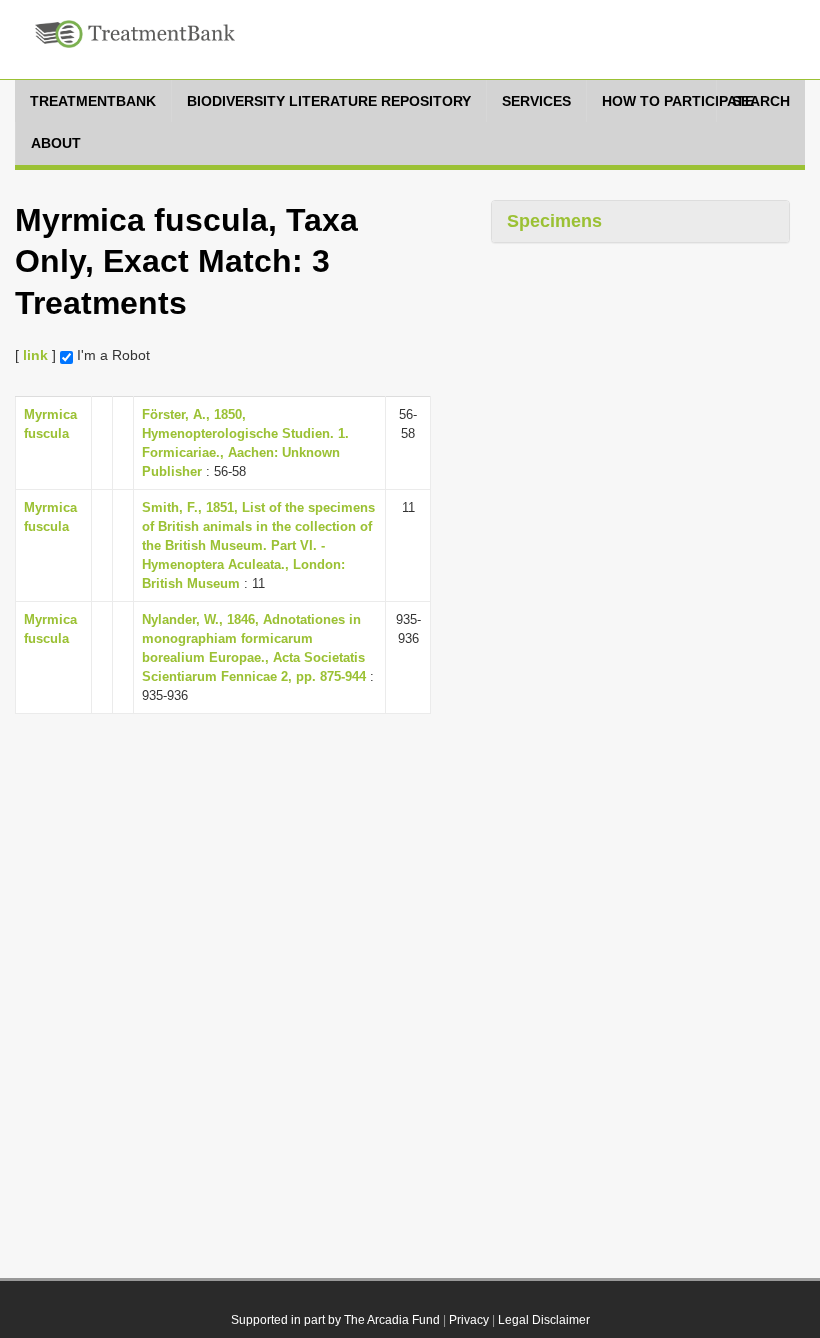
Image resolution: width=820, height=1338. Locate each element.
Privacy (469, 1320)
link (35, 355)
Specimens (554, 221)
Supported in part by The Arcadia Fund (335, 1320)
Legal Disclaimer (544, 1320)
